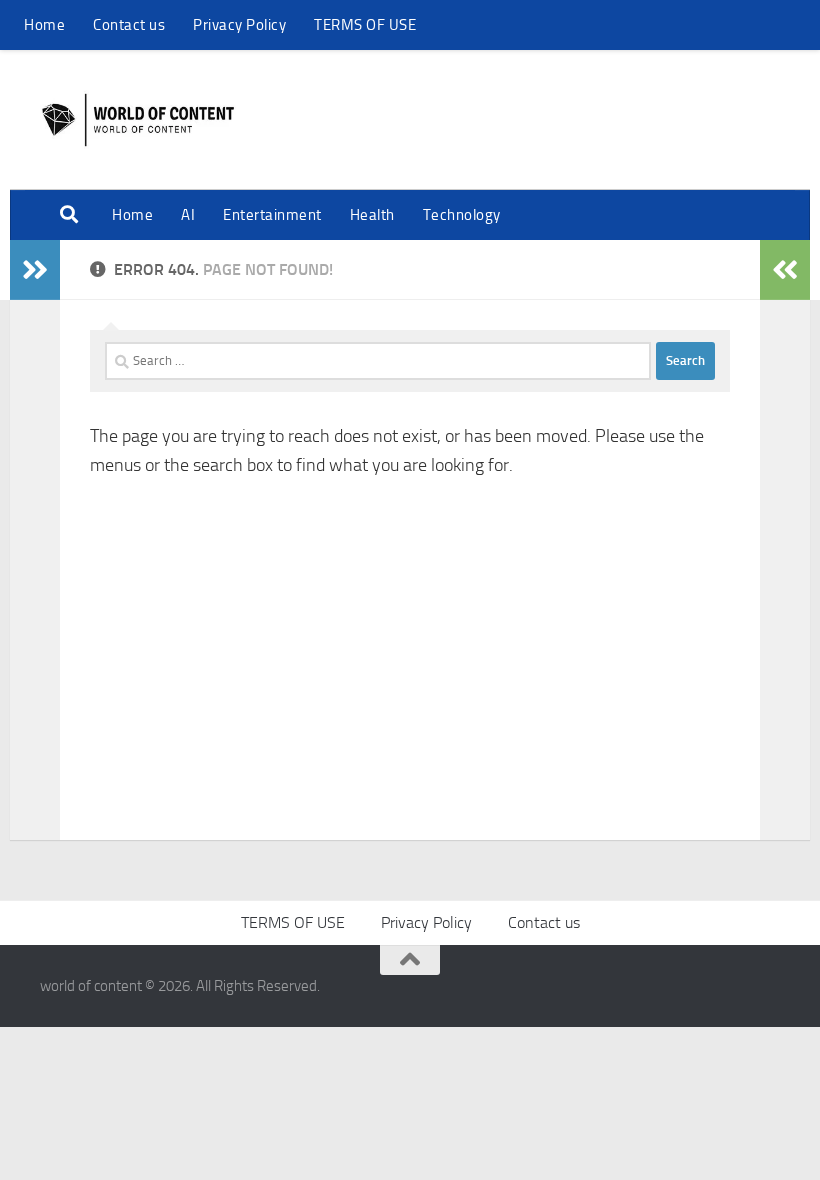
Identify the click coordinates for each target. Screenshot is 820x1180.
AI (188, 215)
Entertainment (272, 215)
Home (44, 25)
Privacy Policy (239, 25)
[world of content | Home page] (138, 120)
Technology (462, 215)
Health (372, 215)
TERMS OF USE (365, 25)
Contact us (129, 25)
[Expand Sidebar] (35, 270)
